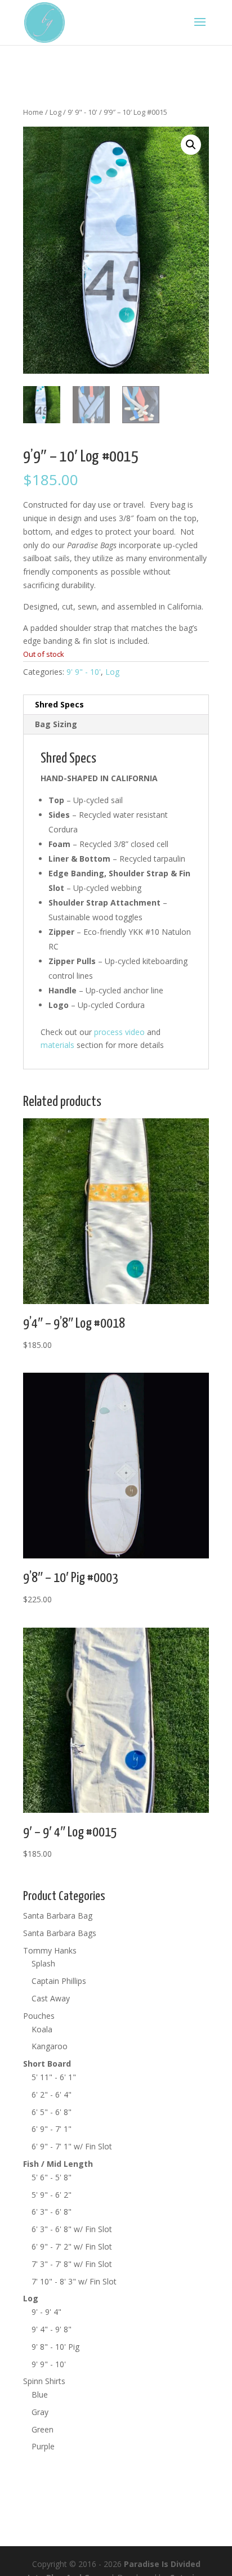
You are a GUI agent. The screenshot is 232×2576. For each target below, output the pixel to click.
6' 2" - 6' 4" (52, 2095)
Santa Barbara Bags (60, 1933)
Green (43, 2429)
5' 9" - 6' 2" (52, 2195)
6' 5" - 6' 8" (52, 2112)
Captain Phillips (59, 1981)
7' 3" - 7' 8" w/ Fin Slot (72, 2264)
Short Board (47, 2064)
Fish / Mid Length (58, 2164)
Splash (43, 1963)
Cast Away (51, 1998)
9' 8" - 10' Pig (55, 2347)
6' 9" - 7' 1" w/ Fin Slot (72, 2146)
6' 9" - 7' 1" (52, 2129)
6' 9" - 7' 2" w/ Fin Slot (72, 2246)
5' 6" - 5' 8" (52, 2177)
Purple (43, 2446)
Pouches (39, 2016)
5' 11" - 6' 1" (54, 2077)
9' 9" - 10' (82, 112)
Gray (40, 2412)
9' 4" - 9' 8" (52, 2329)
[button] (191, 145)
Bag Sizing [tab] (56, 724)
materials (57, 1045)
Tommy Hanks (50, 1950)
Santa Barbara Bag (58, 1916)
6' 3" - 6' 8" (52, 2212)
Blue (40, 2394)
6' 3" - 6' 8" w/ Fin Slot (72, 2229)
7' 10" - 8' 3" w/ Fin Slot (74, 2281)
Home (33, 112)
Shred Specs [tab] (59, 704)
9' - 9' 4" (46, 2312)
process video (119, 1032)
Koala (42, 2029)
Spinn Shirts (44, 2381)
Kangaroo (50, 2046)
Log (55, 112)
